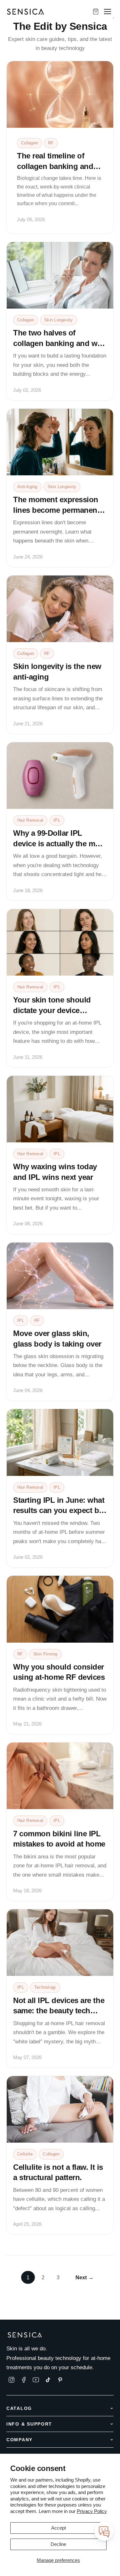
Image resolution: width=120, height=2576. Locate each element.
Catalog (19, 2408)
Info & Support (29, 2424)
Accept (59, 2528)
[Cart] (96, 12)
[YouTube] (36, 2380)
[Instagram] (12, 2380)
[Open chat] (104, 2531)
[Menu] (108, 12)
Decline (58, 2544)
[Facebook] (24, 2380)
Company (20, 2440)
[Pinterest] (60, 2380)
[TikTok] (48, 2380)
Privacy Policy (92, 2511)
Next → (85, 2277)
